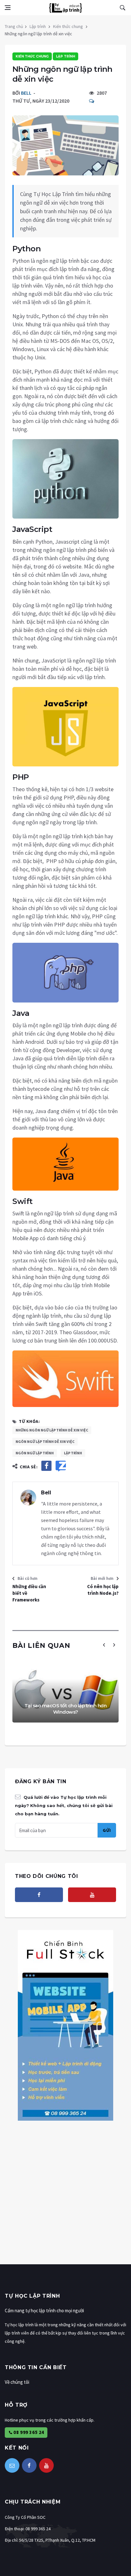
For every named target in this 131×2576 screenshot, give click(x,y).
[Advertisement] (65, 2199)
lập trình (73, 1453)
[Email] (12, 2465)
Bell (26, 93)
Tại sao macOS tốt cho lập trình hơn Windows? (66, 1709)
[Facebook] (39, 1895)
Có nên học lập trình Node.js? (103, 1590)
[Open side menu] (8, 8)
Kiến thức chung (68, 26)
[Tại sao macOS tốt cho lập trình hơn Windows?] (65, 1691)
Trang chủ (14, 26)
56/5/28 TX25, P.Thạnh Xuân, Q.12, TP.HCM (57, 2540)
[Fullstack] (65, 2025)
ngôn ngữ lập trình (35, 1453)
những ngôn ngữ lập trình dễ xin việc (52, 1430)
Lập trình (38, 26)
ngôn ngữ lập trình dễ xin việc (45, 1441)
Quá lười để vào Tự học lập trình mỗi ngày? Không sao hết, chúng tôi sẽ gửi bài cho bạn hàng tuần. (64, 1805)
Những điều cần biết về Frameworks (29, 1593)
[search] (122, 8)
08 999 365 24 (28, 2432)
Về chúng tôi (17, 2382)
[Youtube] (92, 1895)
